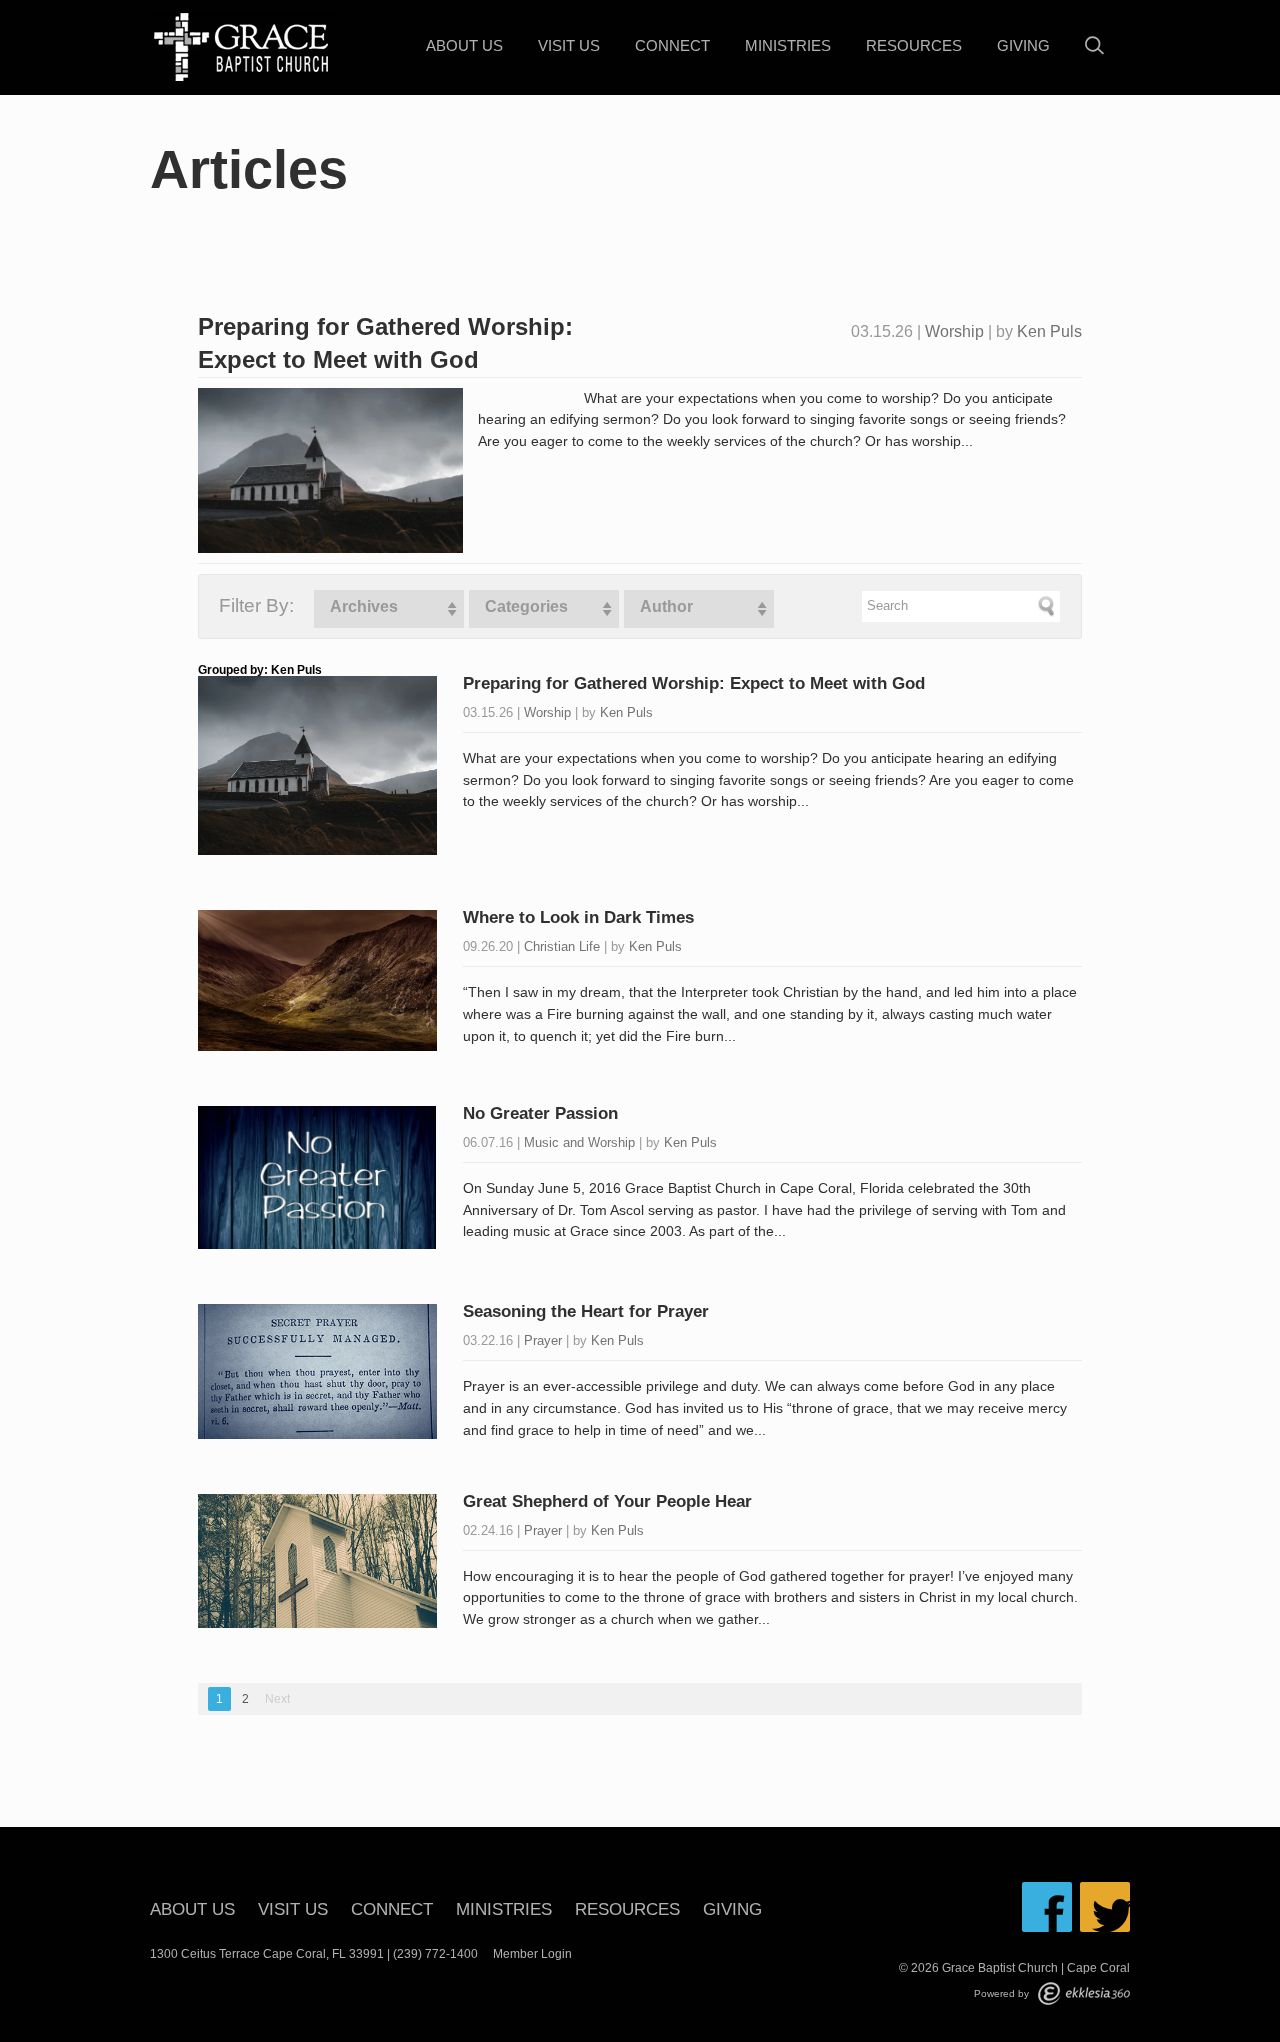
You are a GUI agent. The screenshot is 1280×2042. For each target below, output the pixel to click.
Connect (672, 46)
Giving (1023, 46)
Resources (914, 46)
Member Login (532, 1954)
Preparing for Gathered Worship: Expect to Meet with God (694, 683)
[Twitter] (1105, 1907)
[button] (389, 609)
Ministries (788, 46)
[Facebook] (1047, 1907)
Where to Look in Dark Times (578, 917)
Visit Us (569, 46)
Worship (954, 331)
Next (277, 1699)
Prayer (543, 1340)
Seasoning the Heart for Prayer (586, 1311)
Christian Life (562, 946)
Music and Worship (579, 1142)
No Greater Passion (540, 1113)
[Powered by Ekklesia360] (1084, 1993)
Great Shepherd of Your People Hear (607, 1501)
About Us (464, 46)
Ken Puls (1049, 331)
